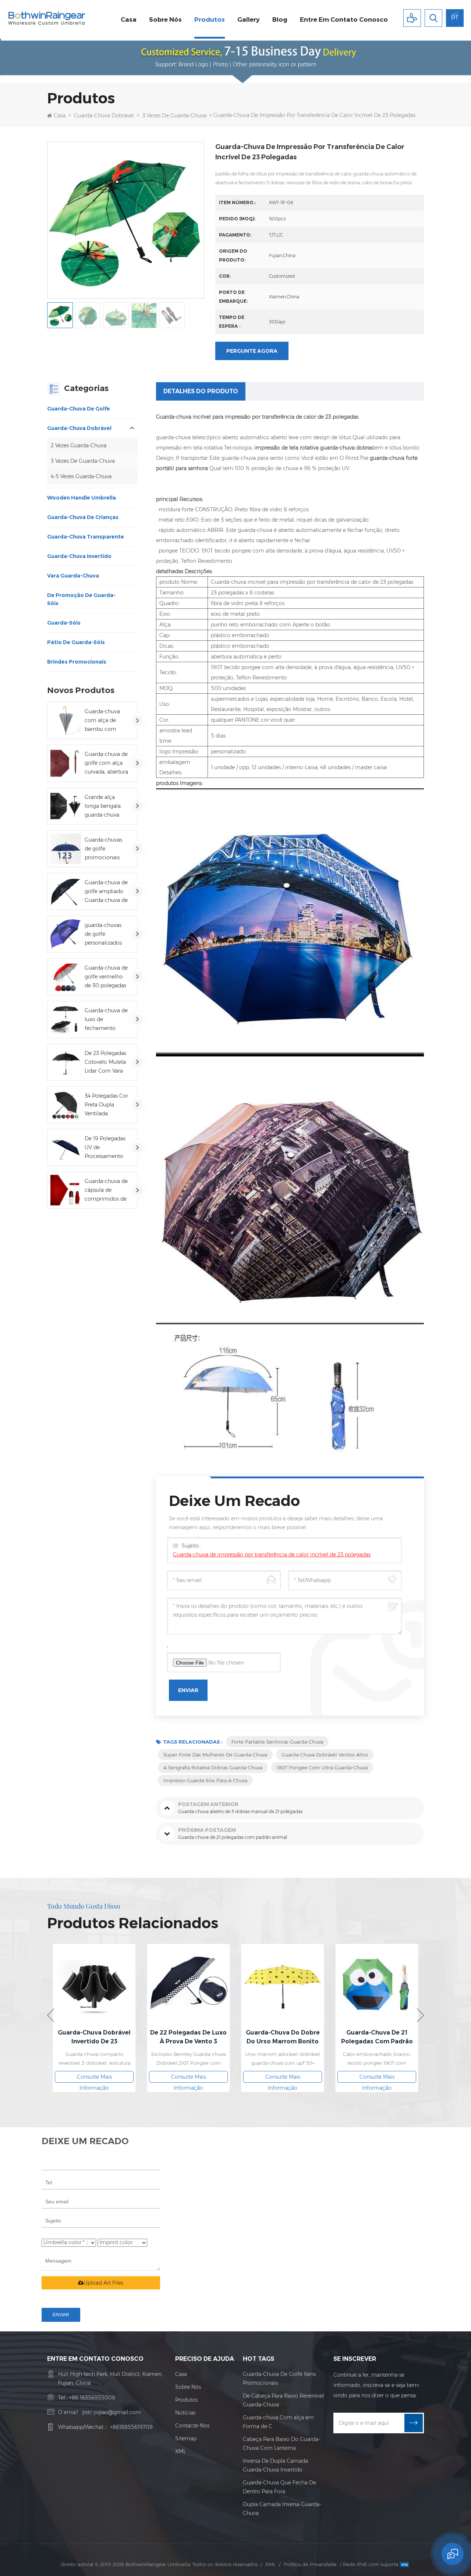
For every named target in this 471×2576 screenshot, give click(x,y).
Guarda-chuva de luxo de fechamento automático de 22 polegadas (106, 1020)
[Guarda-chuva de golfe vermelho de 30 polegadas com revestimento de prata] (66, 977)
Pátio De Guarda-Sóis (76, 642)
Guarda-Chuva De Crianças (83, 517)
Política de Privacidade (310, 2564)
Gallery (249, 19)
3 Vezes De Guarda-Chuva (174, 116)
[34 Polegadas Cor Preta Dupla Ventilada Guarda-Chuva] (66, 1105)
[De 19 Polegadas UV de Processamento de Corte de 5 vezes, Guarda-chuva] (66, 1147)
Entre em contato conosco (344, 19)
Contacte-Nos (192, 2426)
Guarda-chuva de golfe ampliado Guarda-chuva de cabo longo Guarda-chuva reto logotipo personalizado (106, 892)
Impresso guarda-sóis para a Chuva (205, 1780)
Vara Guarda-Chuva (73, 576)
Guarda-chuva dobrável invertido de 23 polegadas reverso (94, 2037)
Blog (280, 19)
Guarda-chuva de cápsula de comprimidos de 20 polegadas (106, 1191)
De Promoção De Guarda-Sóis (81, 599)
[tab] (201, 391)
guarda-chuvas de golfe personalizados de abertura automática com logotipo (106, 935)
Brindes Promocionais (77, 662)
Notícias (185, 2413)
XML (180, 2451)
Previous (51, 2015)
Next (420, 2015)
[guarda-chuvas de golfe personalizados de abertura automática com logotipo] (66, 934)
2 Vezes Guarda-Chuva (79, 445)
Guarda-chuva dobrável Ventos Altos (325, 1755)
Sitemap (186, 2438)
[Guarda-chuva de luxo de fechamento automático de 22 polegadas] (66, 1019)
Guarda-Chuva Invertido (79, 556)
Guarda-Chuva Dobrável (104, 116)
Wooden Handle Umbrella (82, 498)
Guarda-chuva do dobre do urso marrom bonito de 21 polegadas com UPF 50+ (283, 2037)
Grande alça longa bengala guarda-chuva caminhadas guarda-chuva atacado (103, 806)
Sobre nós (165, 19)
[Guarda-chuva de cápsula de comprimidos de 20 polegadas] (66, 1190)
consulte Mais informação (94, 2078)
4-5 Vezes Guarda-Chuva (81, 476)
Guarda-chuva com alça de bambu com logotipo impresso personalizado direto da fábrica (105, 721)
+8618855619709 (131, 2427)
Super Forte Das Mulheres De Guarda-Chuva (215, 1755)
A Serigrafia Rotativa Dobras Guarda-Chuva (213, 1767)
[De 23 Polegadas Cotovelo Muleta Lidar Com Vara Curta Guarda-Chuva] (66, 1062)
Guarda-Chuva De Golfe (79, 409)
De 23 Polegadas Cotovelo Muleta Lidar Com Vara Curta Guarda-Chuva (105, 1063)
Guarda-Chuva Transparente (86, 537)
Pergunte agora (252, 351)
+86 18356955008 (92, 2398)
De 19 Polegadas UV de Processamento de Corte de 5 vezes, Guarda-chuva (105, 1148)
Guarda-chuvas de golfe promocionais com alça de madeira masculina (103, 849)
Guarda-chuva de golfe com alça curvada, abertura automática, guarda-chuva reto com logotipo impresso (106, 763)
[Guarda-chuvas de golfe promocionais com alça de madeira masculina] (66, 849)
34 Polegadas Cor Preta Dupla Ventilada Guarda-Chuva (106, 1105)
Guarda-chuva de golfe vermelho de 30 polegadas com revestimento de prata (106, 977)
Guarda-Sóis (64, 623)
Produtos (210, 19)
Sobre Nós (188, 2387)
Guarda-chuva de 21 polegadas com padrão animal (377, 2037)
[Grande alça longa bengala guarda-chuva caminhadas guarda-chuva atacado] (66, 806)
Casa (129, 19)
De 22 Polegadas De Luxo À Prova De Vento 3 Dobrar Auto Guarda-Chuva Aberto (188, 2037)
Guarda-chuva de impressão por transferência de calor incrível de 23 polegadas (272, 1555)
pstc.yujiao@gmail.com (111, 2412)
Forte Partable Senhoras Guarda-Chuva (277, 1742)
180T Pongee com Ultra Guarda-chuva (322, 1767)
